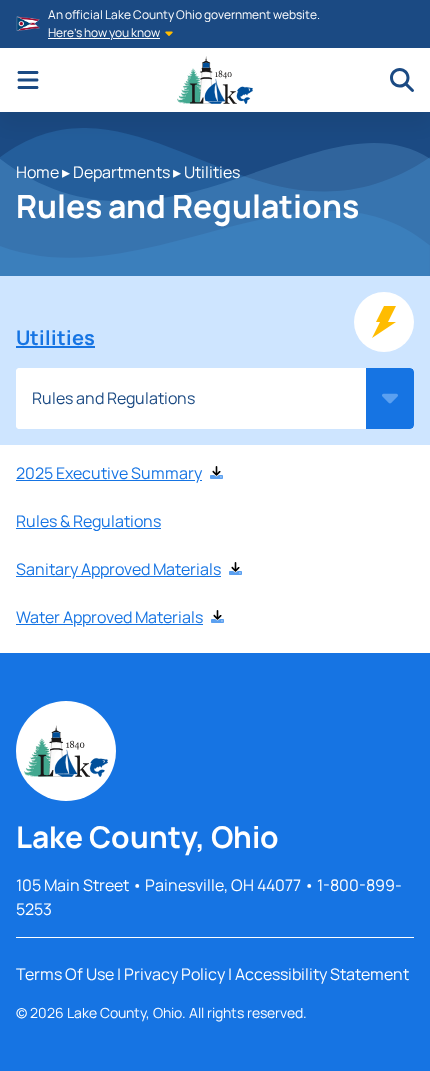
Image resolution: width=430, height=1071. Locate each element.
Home (37, 172)
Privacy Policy (174, 974)
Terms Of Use (65, 974)
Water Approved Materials (109, 617)
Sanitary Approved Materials (118, 569)
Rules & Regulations (88, 521)
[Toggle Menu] (28, 80)
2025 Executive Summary (109, 473)
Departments (121, 172)
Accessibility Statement (322, 974)
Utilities (212, 172)
